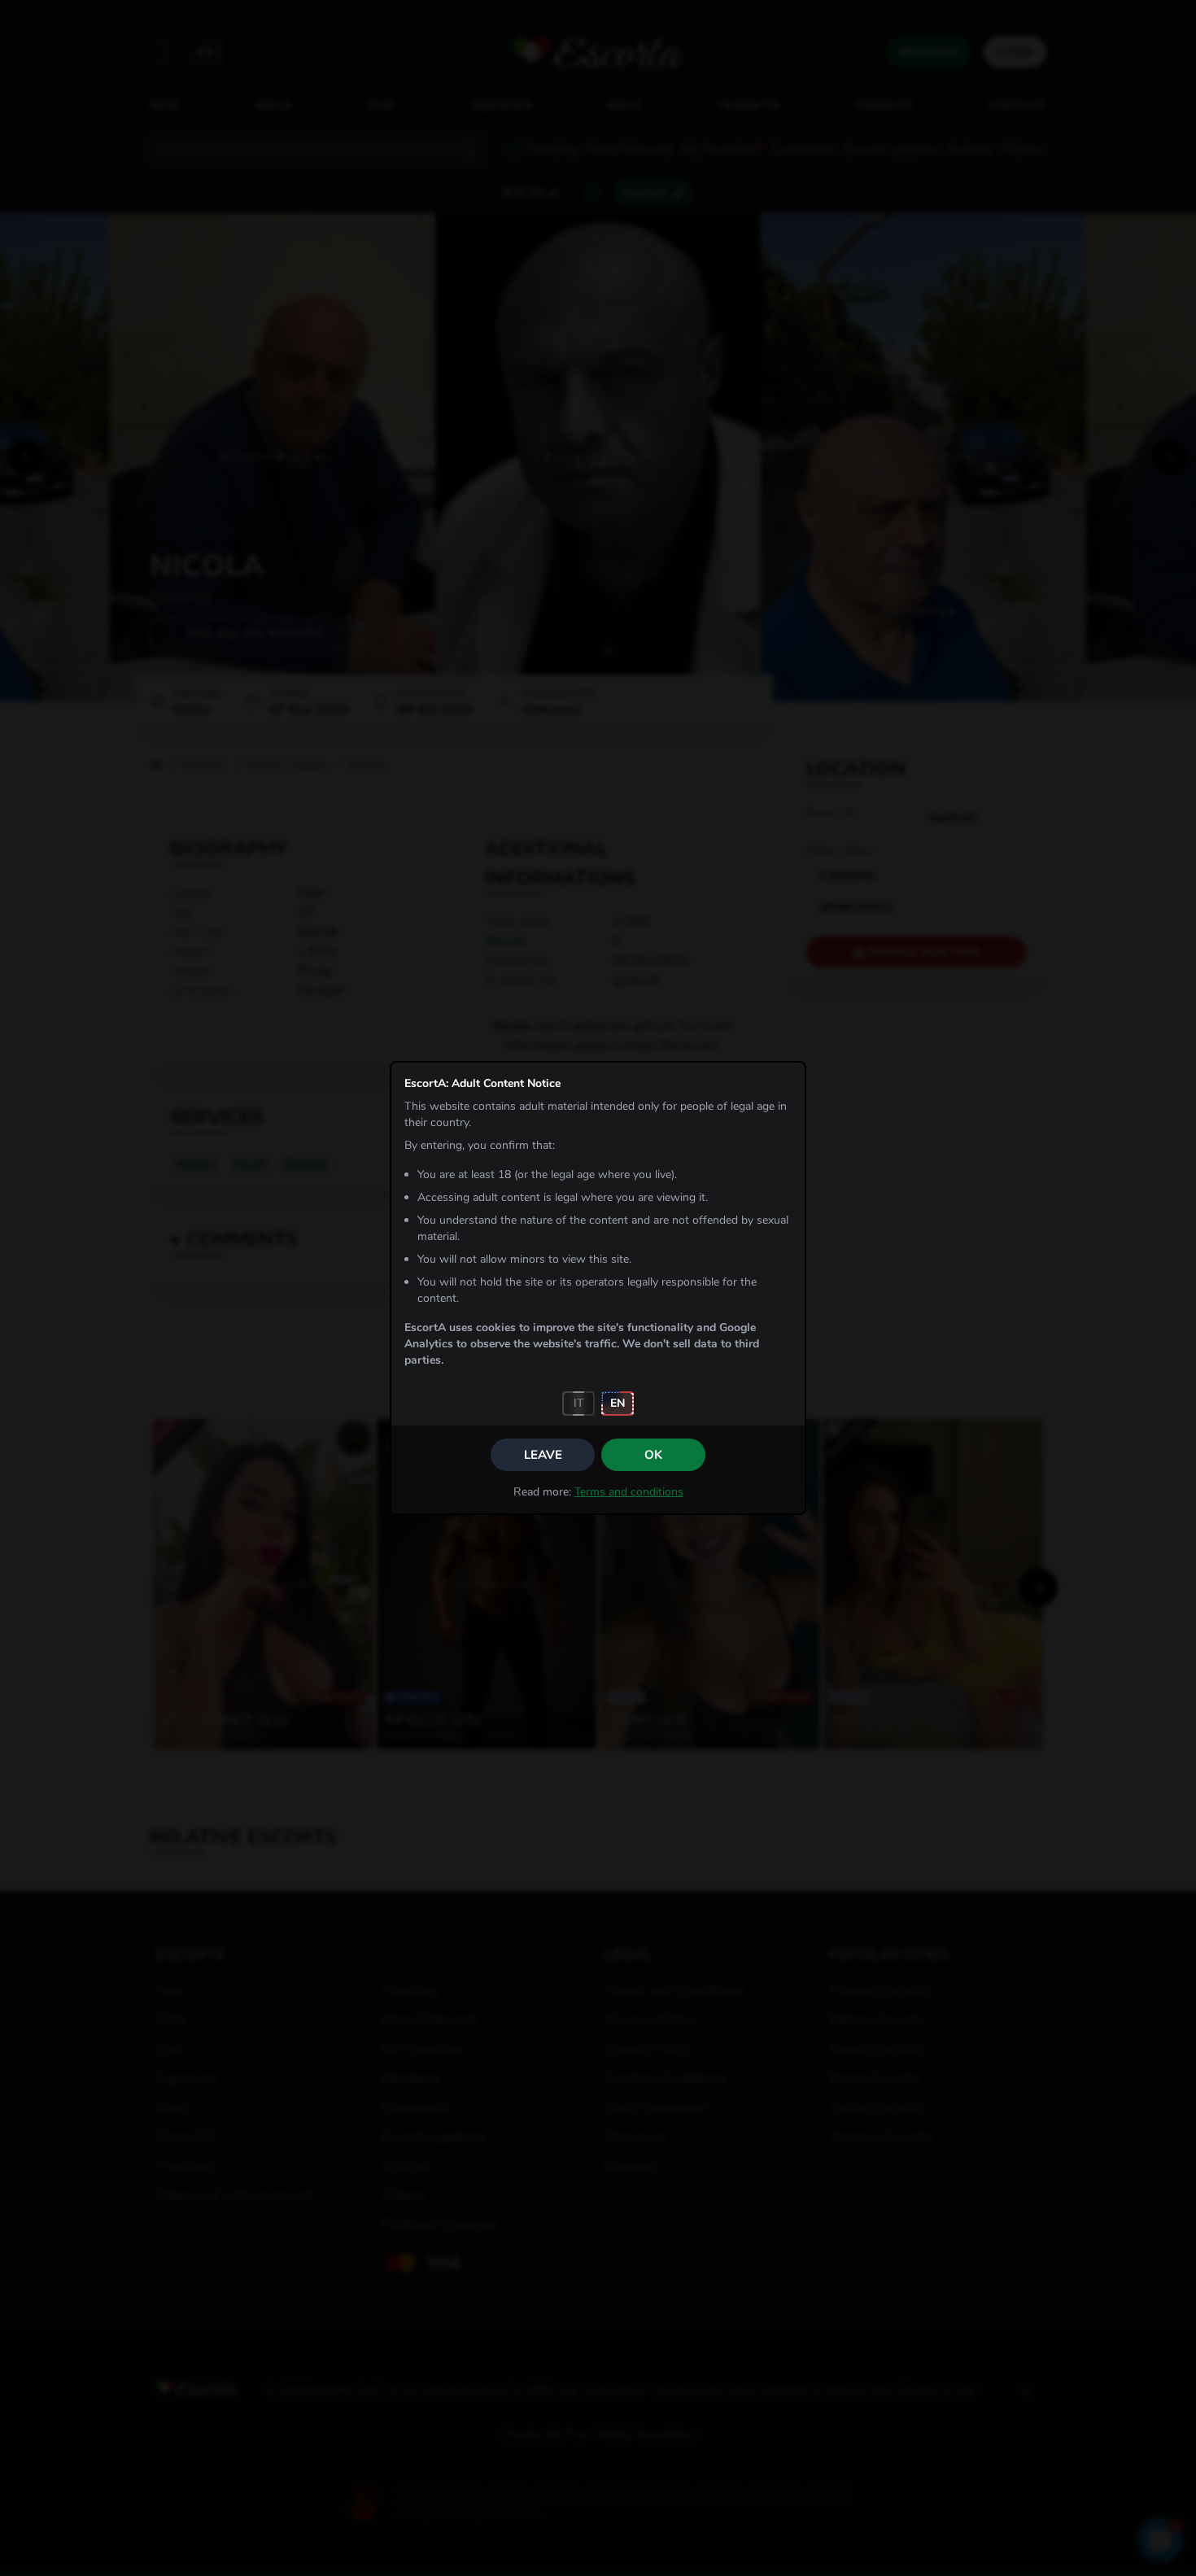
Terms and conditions (629, 1492)
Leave (543, 1455)
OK (653, 1455)
